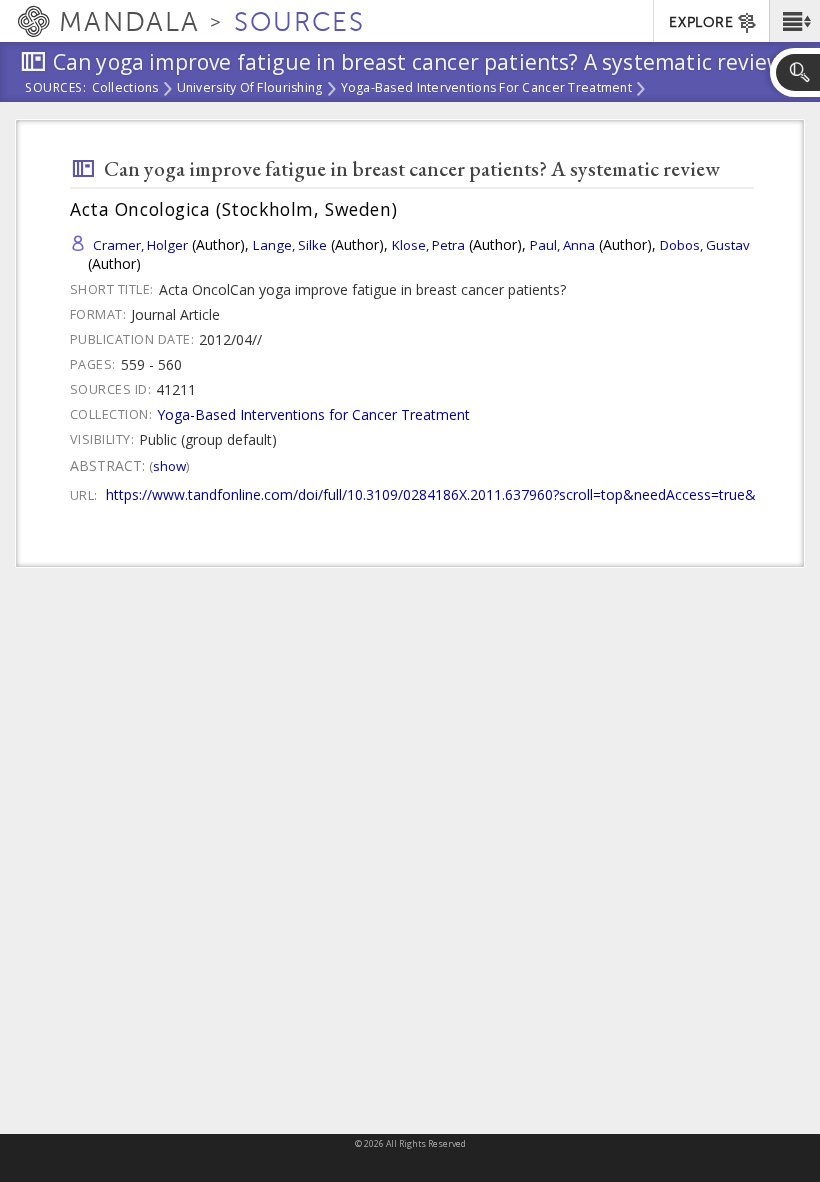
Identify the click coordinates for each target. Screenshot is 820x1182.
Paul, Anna (562, 245)
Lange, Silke (290, 245)
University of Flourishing (250, 89)
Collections (125, 89)
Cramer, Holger (140, 245)
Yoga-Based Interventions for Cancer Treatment (486, 89)
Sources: (56, 89)
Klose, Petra (428, 245)
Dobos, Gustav (705, 245)
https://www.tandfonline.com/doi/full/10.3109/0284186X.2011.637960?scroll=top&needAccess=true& (431, 494)
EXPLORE (701, 22)
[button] (794, 21)
